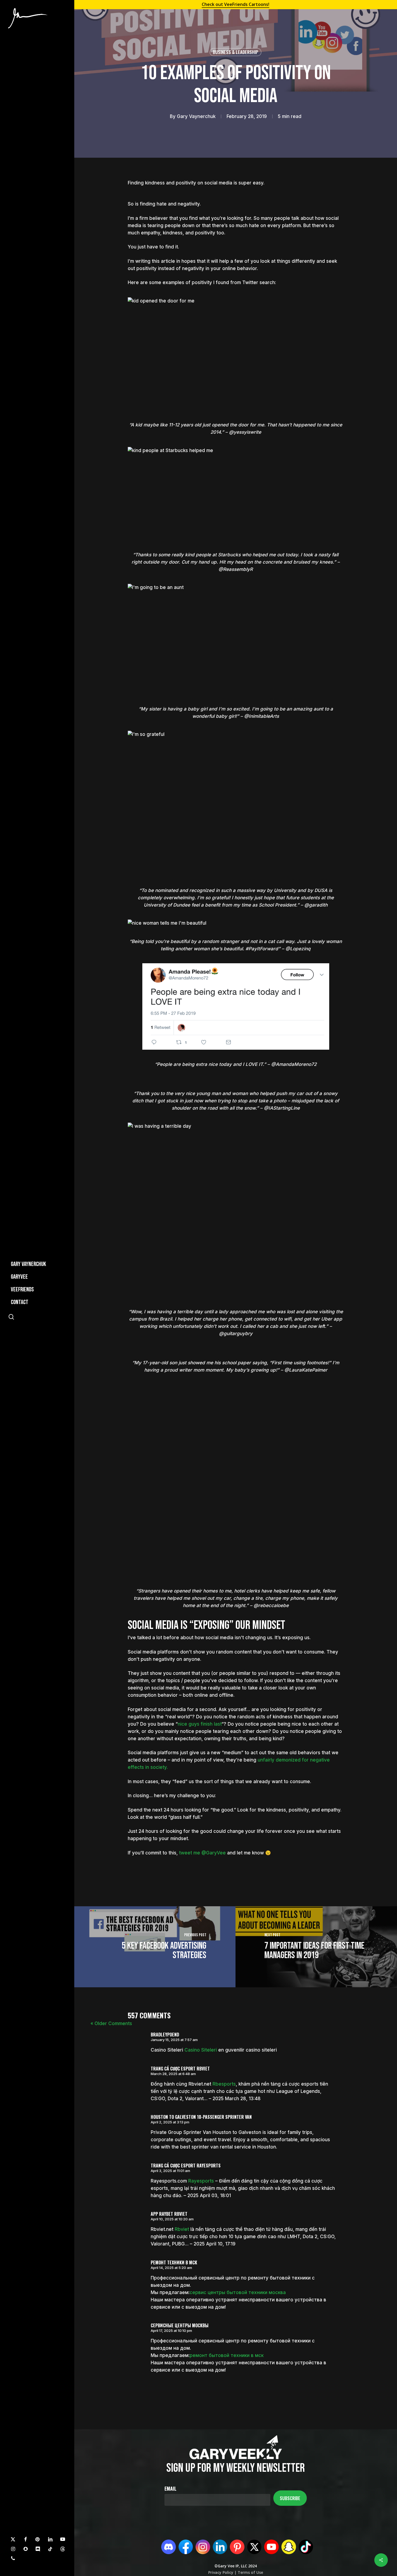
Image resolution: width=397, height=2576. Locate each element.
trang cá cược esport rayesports (186, 2166)
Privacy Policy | (222, 2572)
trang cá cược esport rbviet (180, 2069)
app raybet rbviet (169, 2214)
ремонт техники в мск (174, 2262)
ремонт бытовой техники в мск (227, 2355)
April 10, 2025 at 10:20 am (172, 2219)
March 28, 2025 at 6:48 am (173, 2074)
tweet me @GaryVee (202, 1853)
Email (170, 2489)
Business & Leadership (235, 52)
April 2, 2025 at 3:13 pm (170, 2122)
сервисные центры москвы (180, 2325)
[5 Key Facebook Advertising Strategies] (155, 1947)
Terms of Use (250, 2572)
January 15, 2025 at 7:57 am (174, 2040)
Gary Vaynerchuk (196, 116)
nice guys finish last (200, 1724)
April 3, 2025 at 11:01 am (170, 2171)
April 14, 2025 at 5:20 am (171, 2268)
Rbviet (182, 2229)
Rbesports (224, 2084)
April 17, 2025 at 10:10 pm (171, 2331)
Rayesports (201, 2181)
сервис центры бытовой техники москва (238, 2292)
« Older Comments (111, 2023)
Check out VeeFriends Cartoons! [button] (235, 4)
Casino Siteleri (201, 2050)
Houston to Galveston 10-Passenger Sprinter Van (201, 2117)
